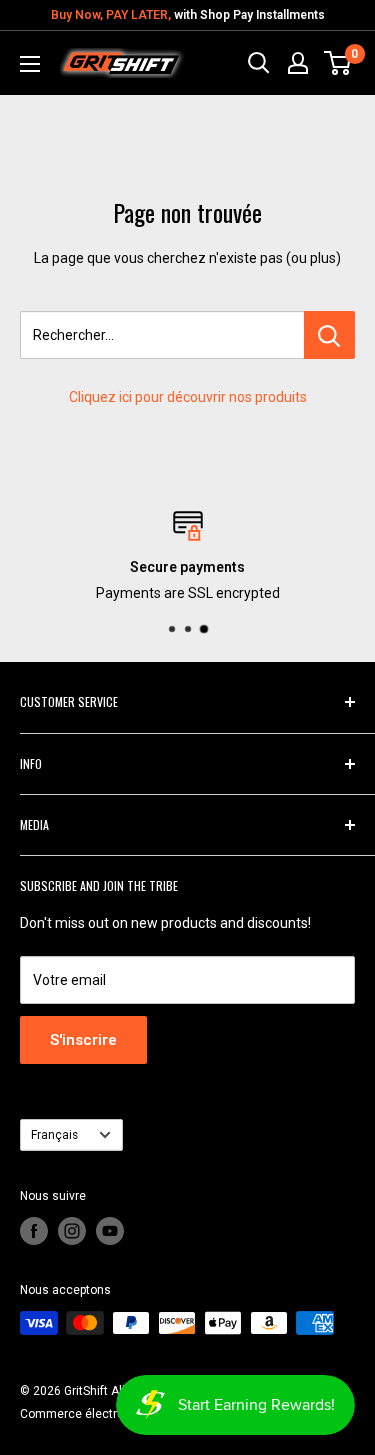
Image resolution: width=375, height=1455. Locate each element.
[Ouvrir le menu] (30, 64)
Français (54, 1135)
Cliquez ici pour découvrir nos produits (188, 397)
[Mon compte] (298, 63)
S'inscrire (83, 1040)
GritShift (86, 1391)
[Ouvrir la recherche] (259, 63)
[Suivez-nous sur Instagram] (72, 1231)
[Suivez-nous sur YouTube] (110, 1231)
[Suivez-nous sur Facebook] (34, 1231)
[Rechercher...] (329, 335)
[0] (338, 63)
